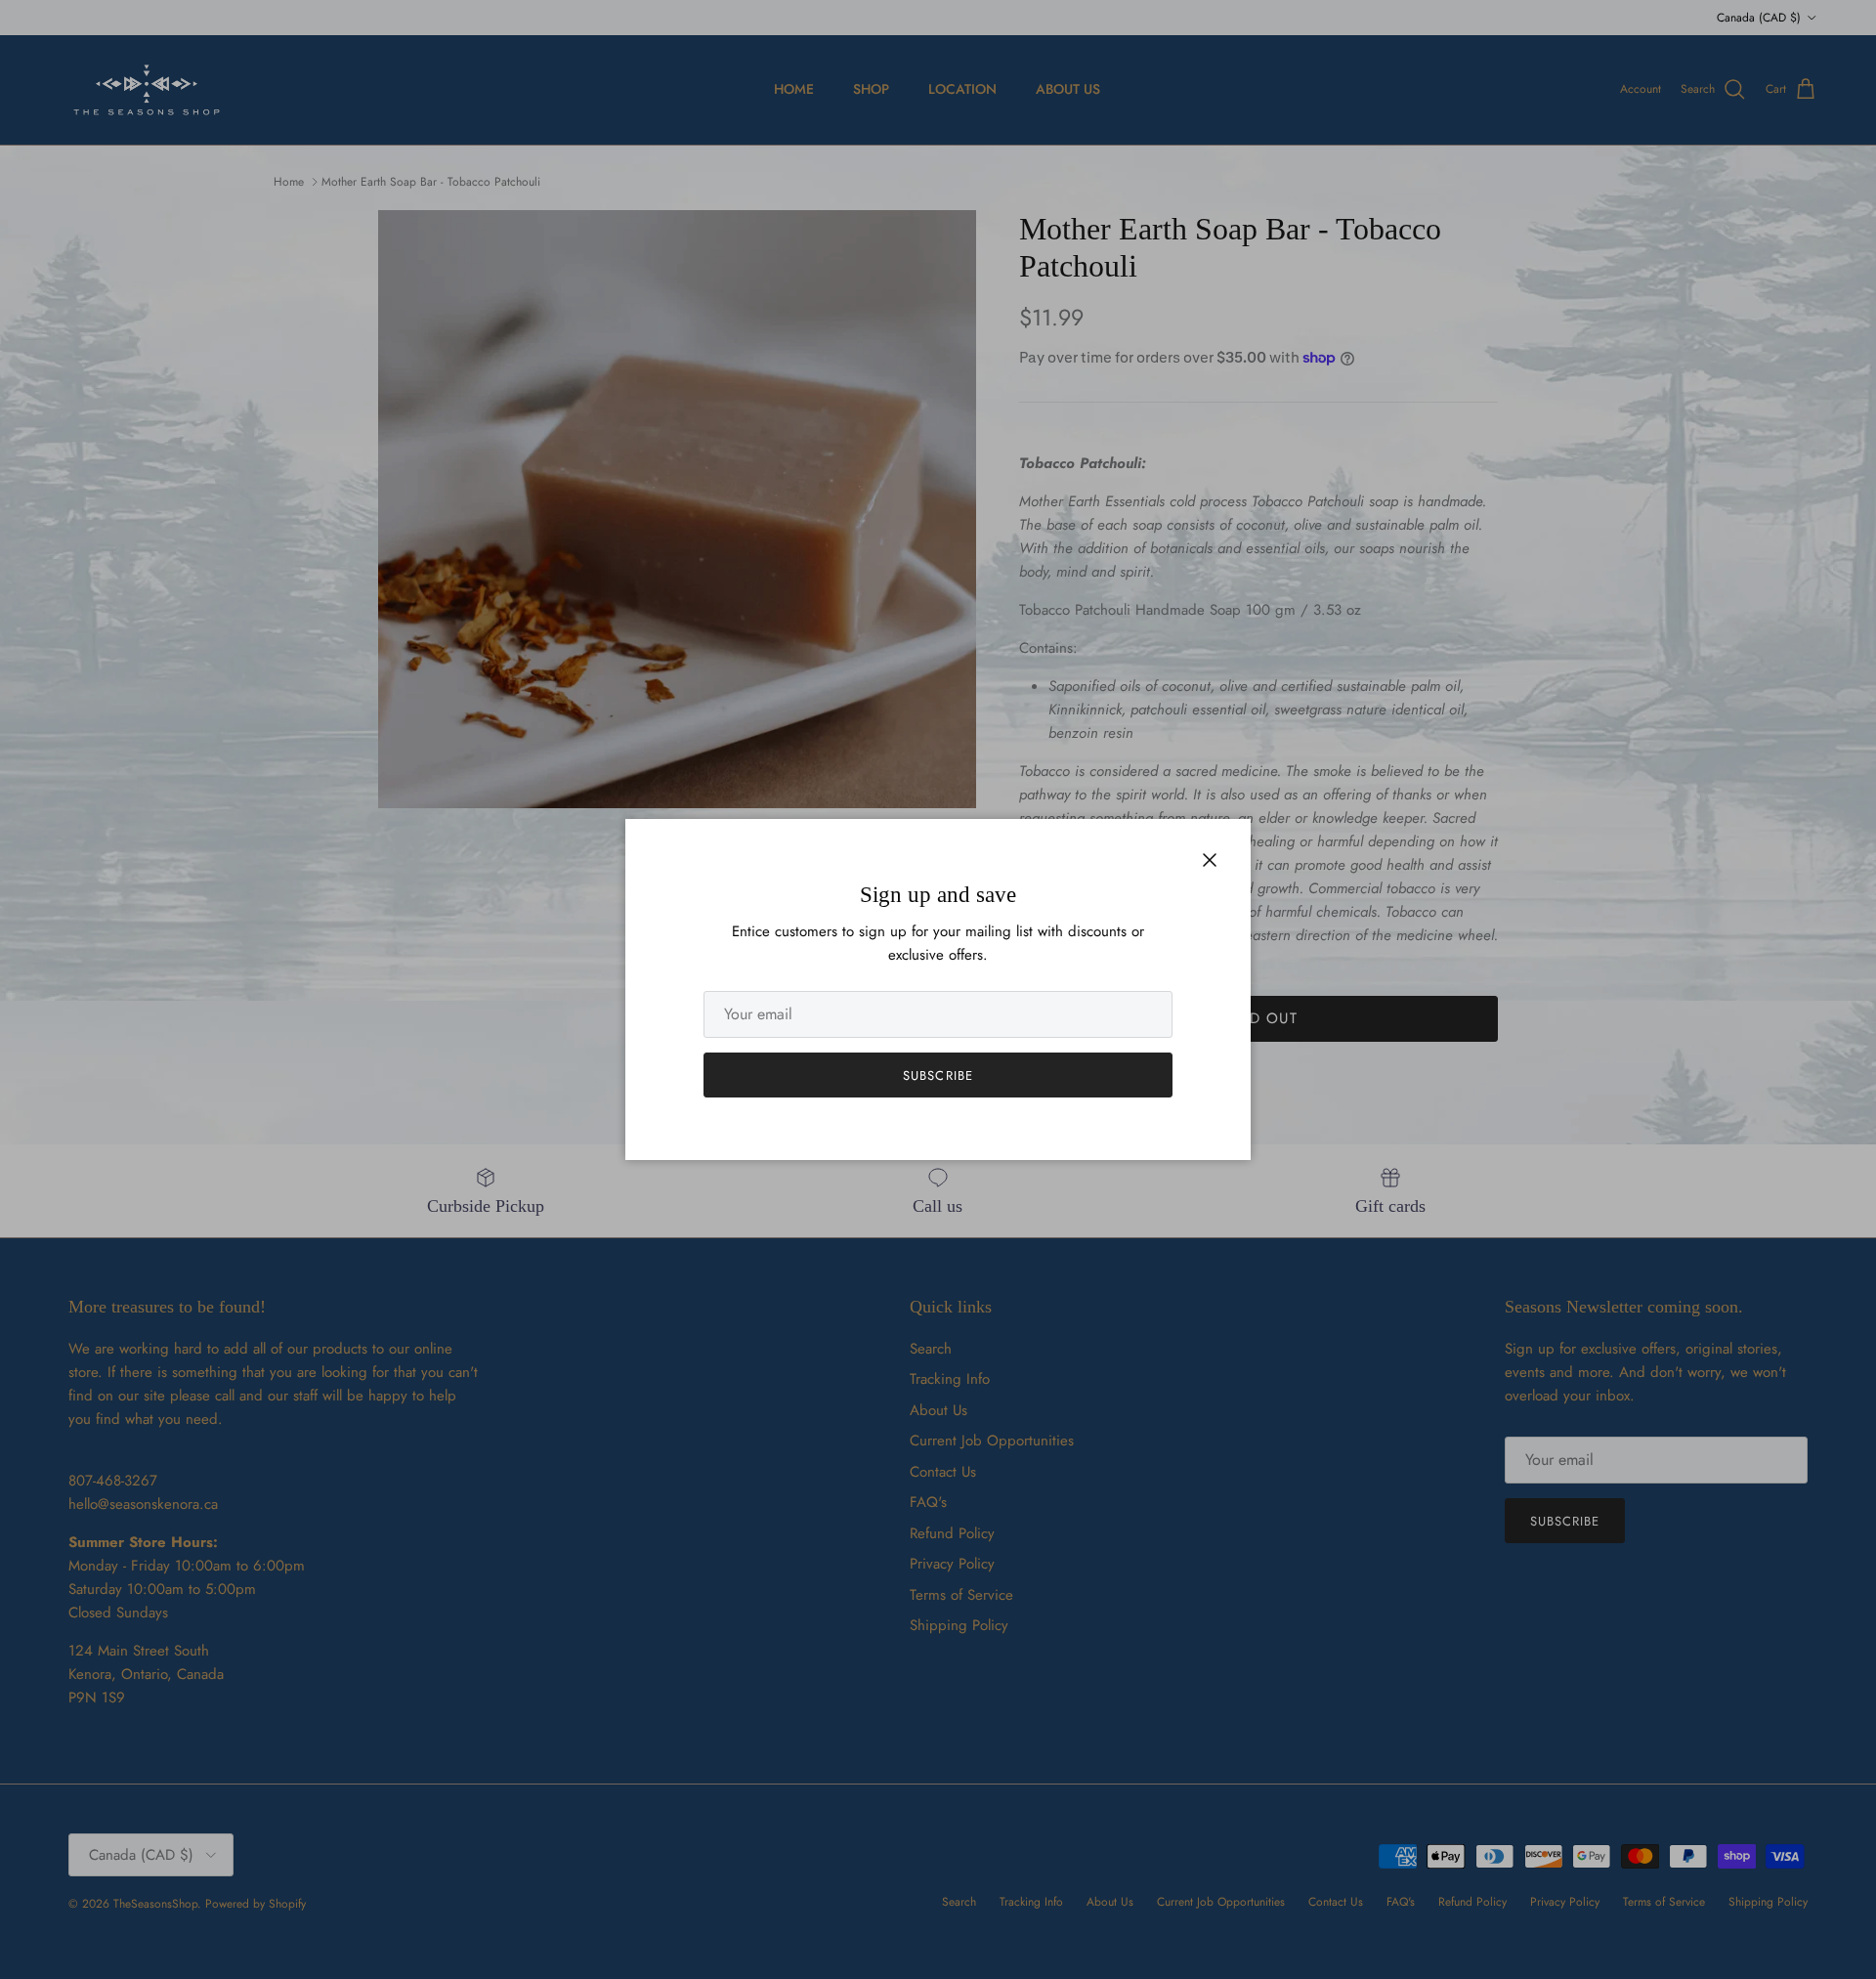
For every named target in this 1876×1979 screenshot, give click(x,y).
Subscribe (938, 1076)
